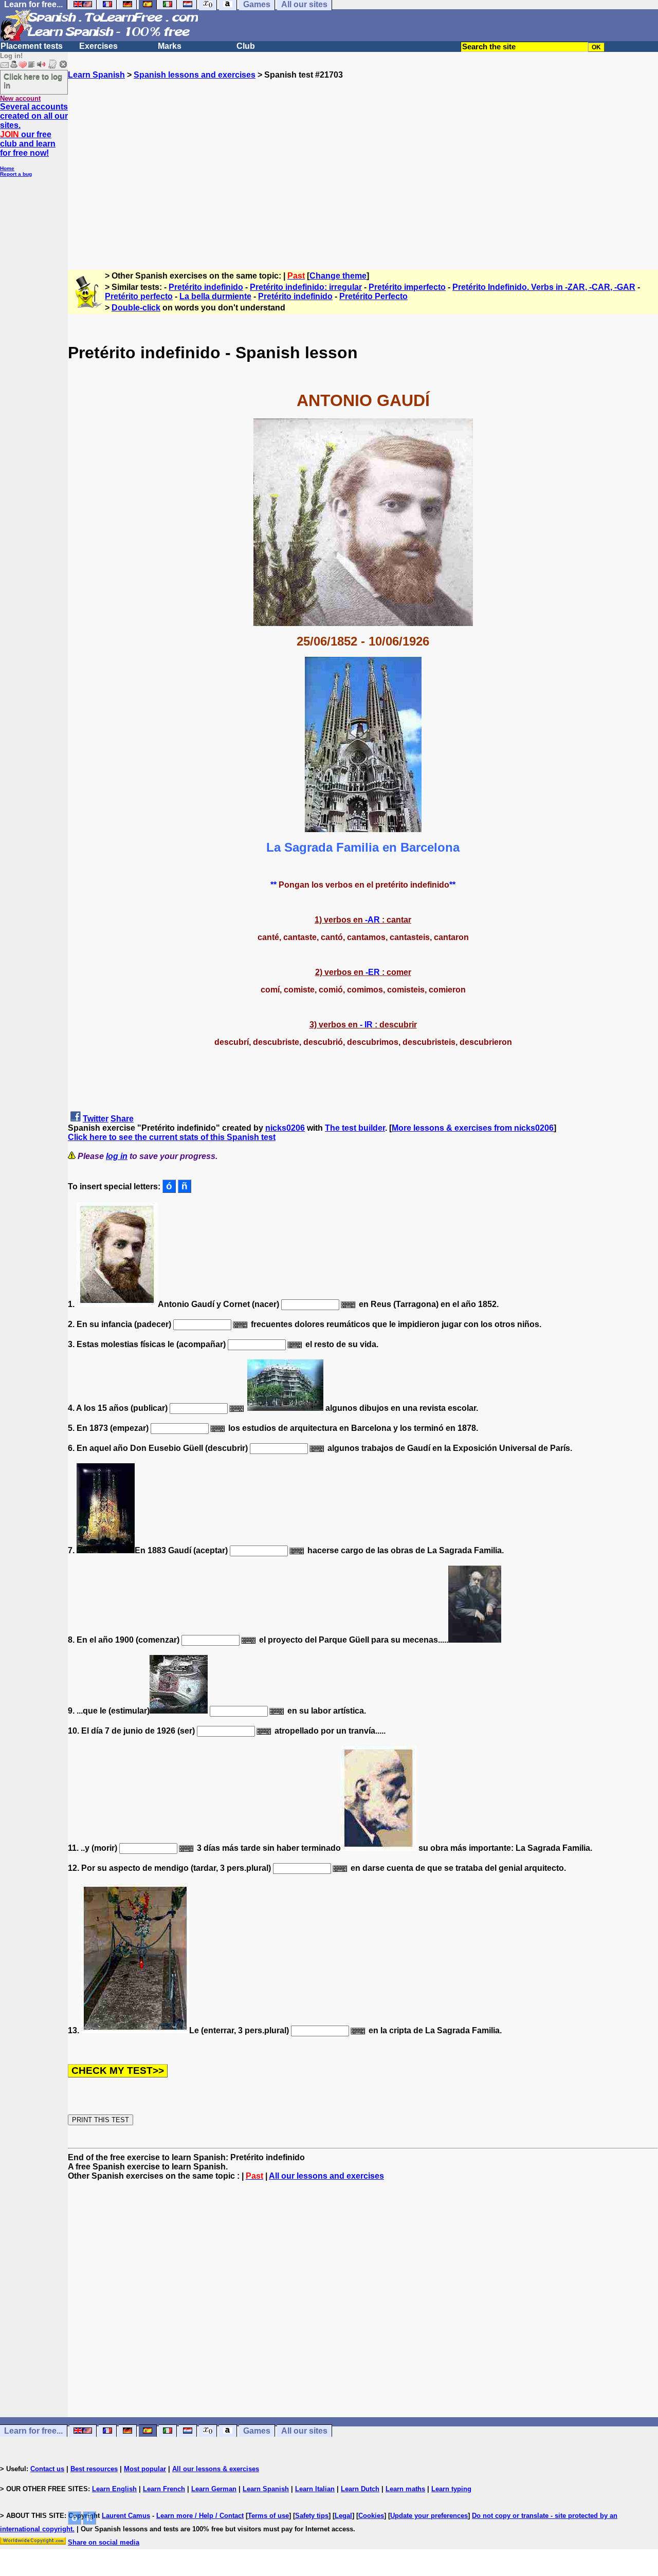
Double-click (136, 308)
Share (122, 1119)
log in (117, 1156)
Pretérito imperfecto (407, 287)
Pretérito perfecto (139, 296)
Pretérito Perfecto (373, 296)
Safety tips (312, 2516)
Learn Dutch (360, 2489)
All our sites (304, 2431)
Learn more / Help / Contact (200, 2516)
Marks (170, 46)
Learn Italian (315, 2489)
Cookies (371, 2516)
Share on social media (104, 2542)
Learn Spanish (96, 75)
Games (257, 2431)
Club (246, 46)
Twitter (96, 1119)
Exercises (98, 46)
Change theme (338, 276)
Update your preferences (429, 2516)
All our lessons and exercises (326, 2176)
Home (7, 168)
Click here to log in (33, 81)
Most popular (145, 2469)
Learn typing (451, 2489)
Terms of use (268, 2516)
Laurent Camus (126, 2516)
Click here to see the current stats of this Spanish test (172, 1137)
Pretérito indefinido (206, 287)
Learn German (214, 2489)
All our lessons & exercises (216, 2469)
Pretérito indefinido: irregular (306, 287)
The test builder (355, 1128)
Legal (343, 2516)
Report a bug (16, 174)
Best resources (94, 2469)
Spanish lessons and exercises (195, 75)
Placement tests (32, 46)
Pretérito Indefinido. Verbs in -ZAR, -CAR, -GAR (544, 287)
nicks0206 (285, 1128)
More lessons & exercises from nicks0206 (473, 1128)
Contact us (47, 2469)
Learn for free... (33, 2431)
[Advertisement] (363, 170)
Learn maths (405, 2489)
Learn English (114, 2489)
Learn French (164, 2489)
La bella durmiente (215, 296)
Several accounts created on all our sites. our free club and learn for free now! (34, 130)
